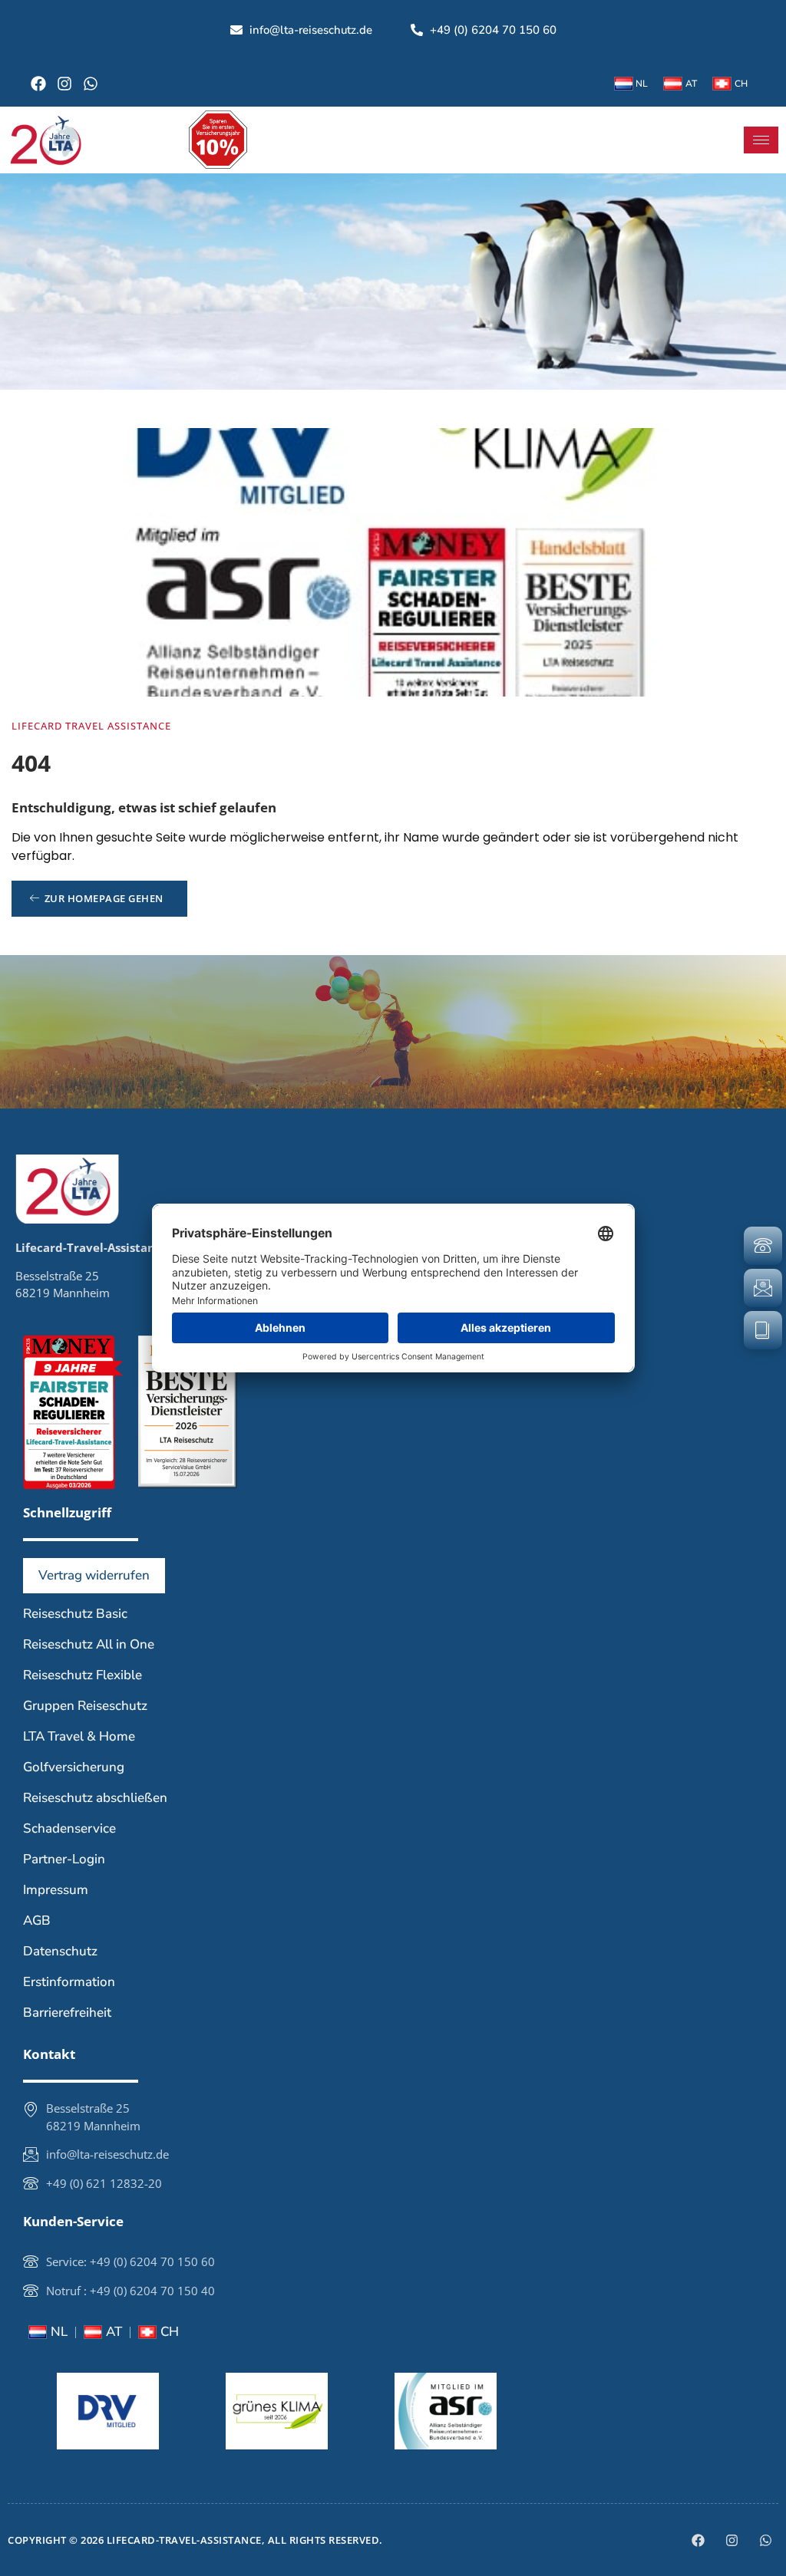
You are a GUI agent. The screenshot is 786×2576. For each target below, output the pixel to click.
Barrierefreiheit (67, 2013)
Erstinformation (69, 1982)
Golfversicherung (74, 1767)
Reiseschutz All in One (89, 1644)
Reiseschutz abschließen (95, 1798)
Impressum (56, 1890)
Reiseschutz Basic (75, 1614)
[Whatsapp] (91, 84)
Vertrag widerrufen (94, 1575)
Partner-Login (64, 1859)
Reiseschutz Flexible (83, 1675)
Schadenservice (69, 1828)
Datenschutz (60, 1951)
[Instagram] (64, 84)
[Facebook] (38, 84)
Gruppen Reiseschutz (85, 1706)
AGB (37, 1920)
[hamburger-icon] (761, 140)
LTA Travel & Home (79, 1736)
